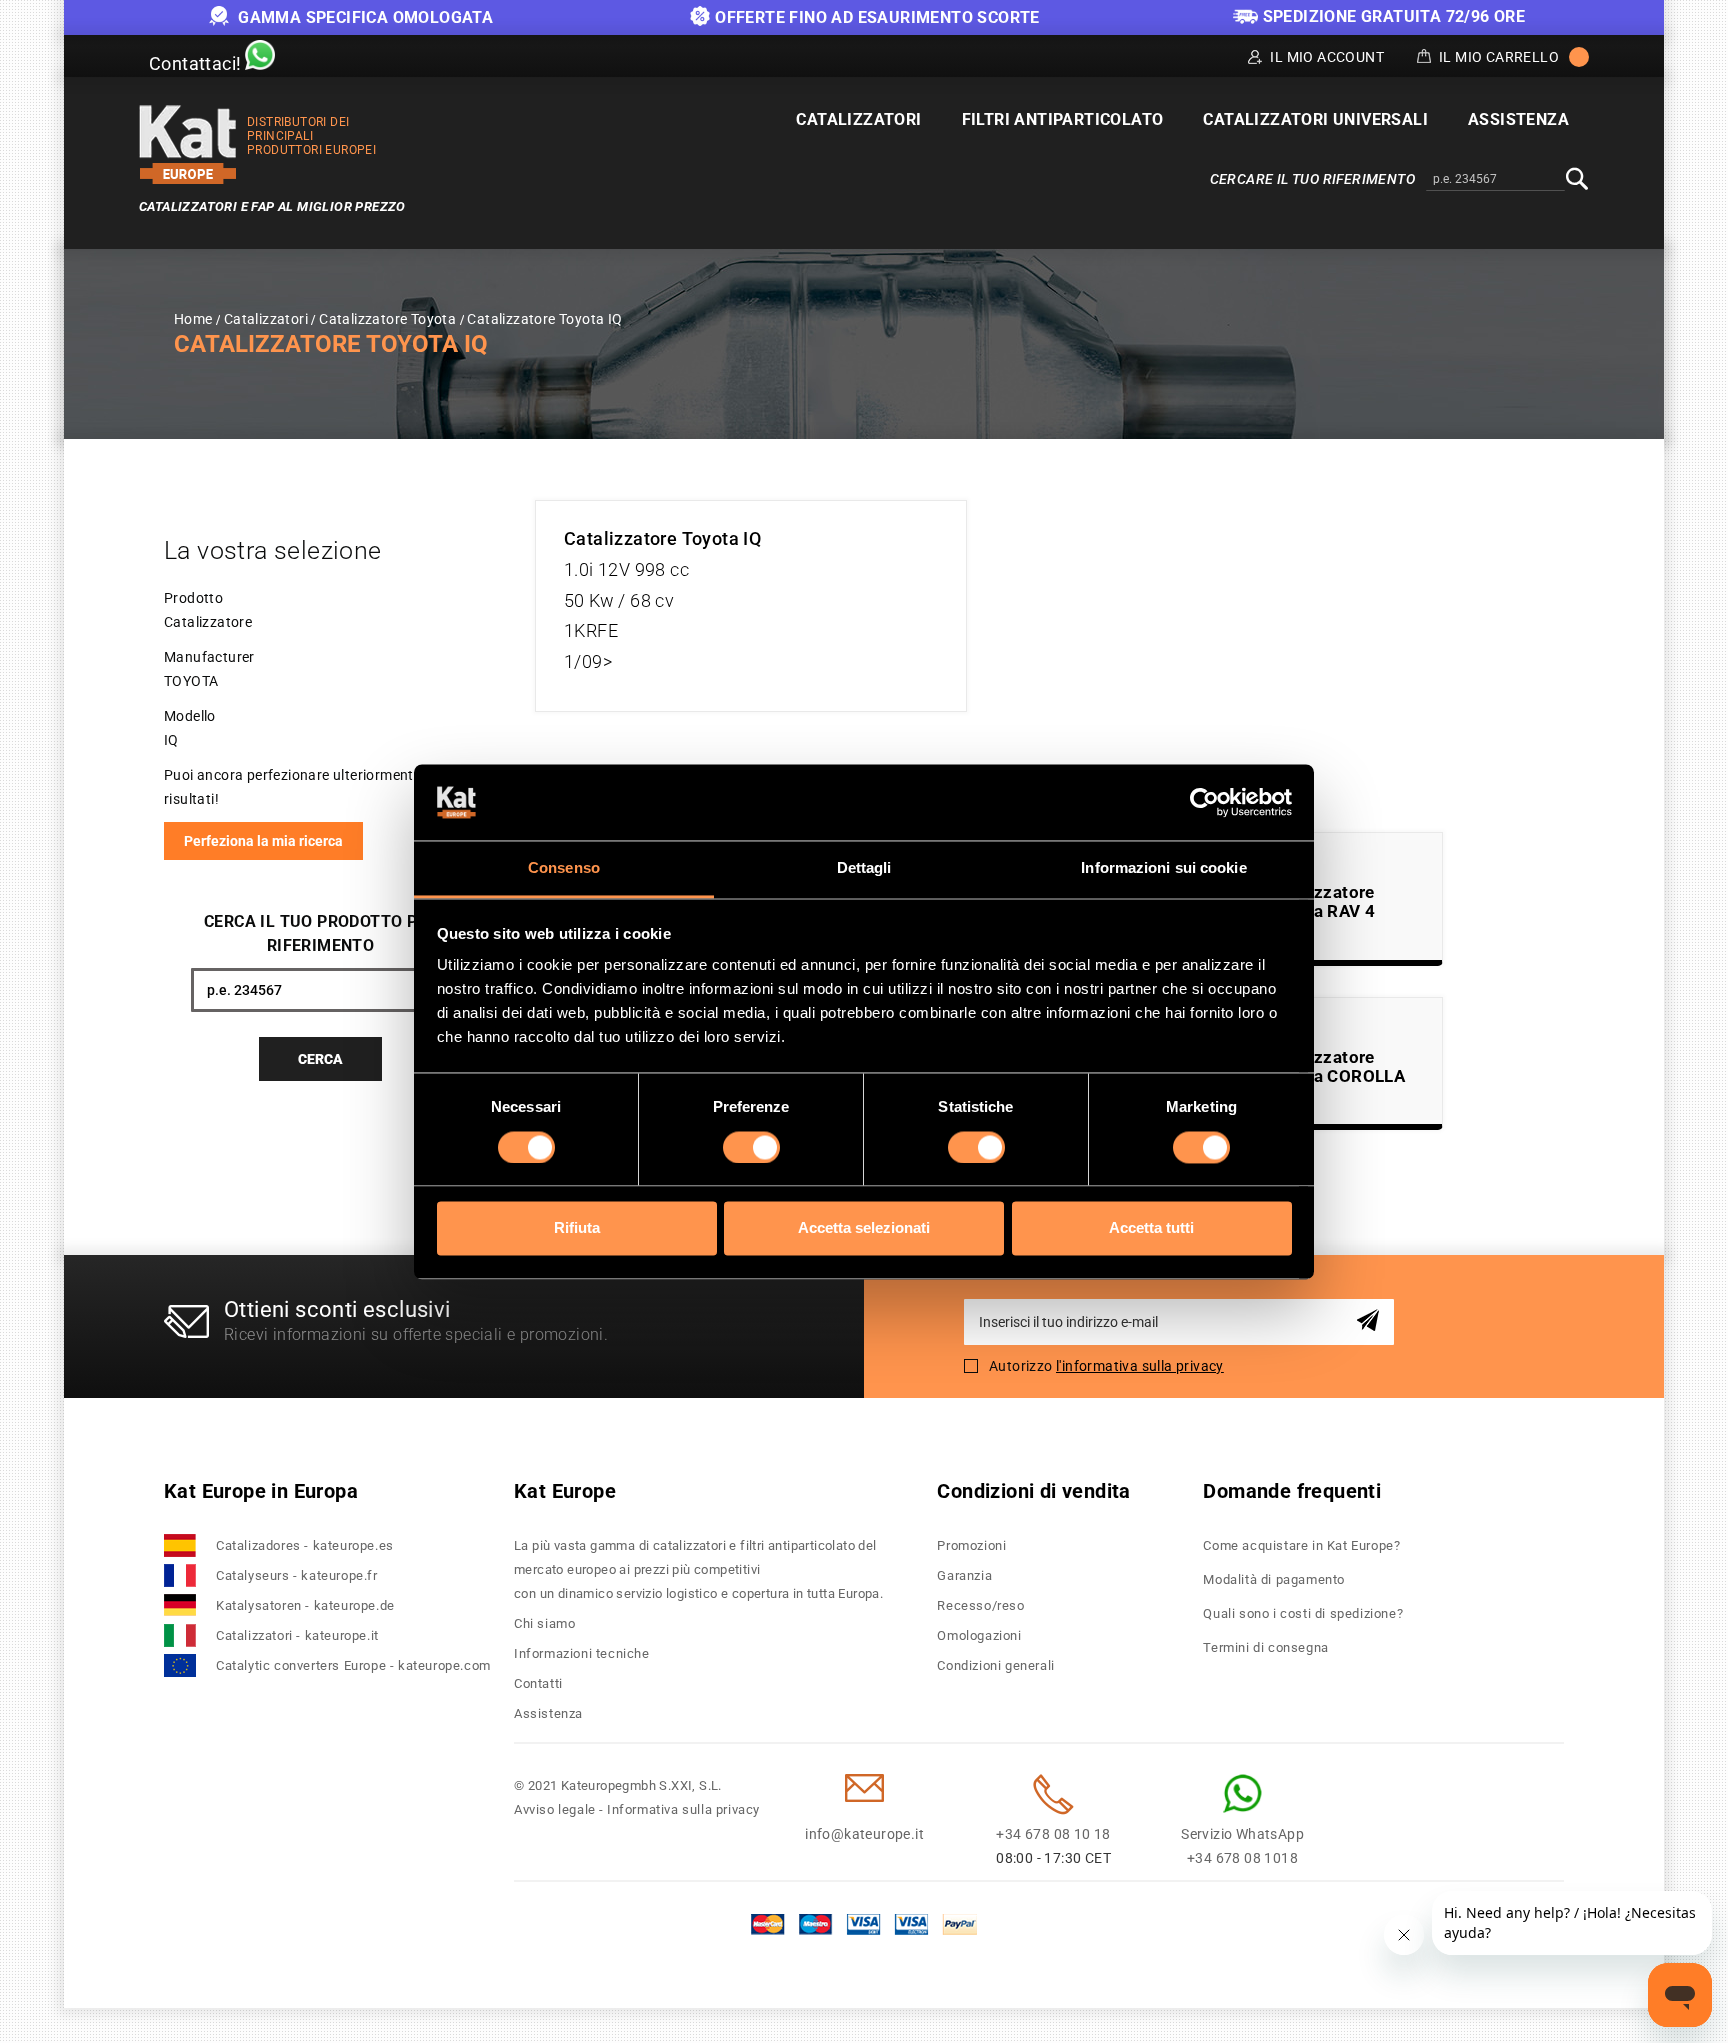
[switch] (751, 1147)
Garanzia (964, 1575)
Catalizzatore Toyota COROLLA (1336, 1066)
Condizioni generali (995, 1665)
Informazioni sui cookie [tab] (1163, 868)
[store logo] (188, 144)
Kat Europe (565, 1491)
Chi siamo (544, 1623)
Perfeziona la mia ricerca (263, 841)
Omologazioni (979, 1635)
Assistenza (548, 1713)
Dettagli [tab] (864, 868)
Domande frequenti (1292, 1491)
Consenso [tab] (564, 868)
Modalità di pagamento (1274, 1579)
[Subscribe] (1371, 1321)
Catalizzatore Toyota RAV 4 (1321, 901)
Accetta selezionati (864, 1228)
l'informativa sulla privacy (1140, 1366)
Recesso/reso (980, 1605)
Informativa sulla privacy (683, 1809)
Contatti (538, 1683)
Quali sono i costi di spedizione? (1303, 1613)
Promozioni (971, 1545)
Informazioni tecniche (582, 1653)
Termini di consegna (1265, 1647)
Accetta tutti (1151, 1228)
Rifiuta (577, 1228)
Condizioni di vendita (1033, 1491)
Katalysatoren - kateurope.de (305, 1605)
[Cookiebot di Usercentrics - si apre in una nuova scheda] (1204, 802)
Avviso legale (555, 1809)
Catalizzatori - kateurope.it (297, 1635)
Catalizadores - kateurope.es (305, 1545)
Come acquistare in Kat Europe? (1301, 1545)
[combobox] (1495, 180)
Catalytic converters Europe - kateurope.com (353, 1665)
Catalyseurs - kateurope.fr (297, 1575)
